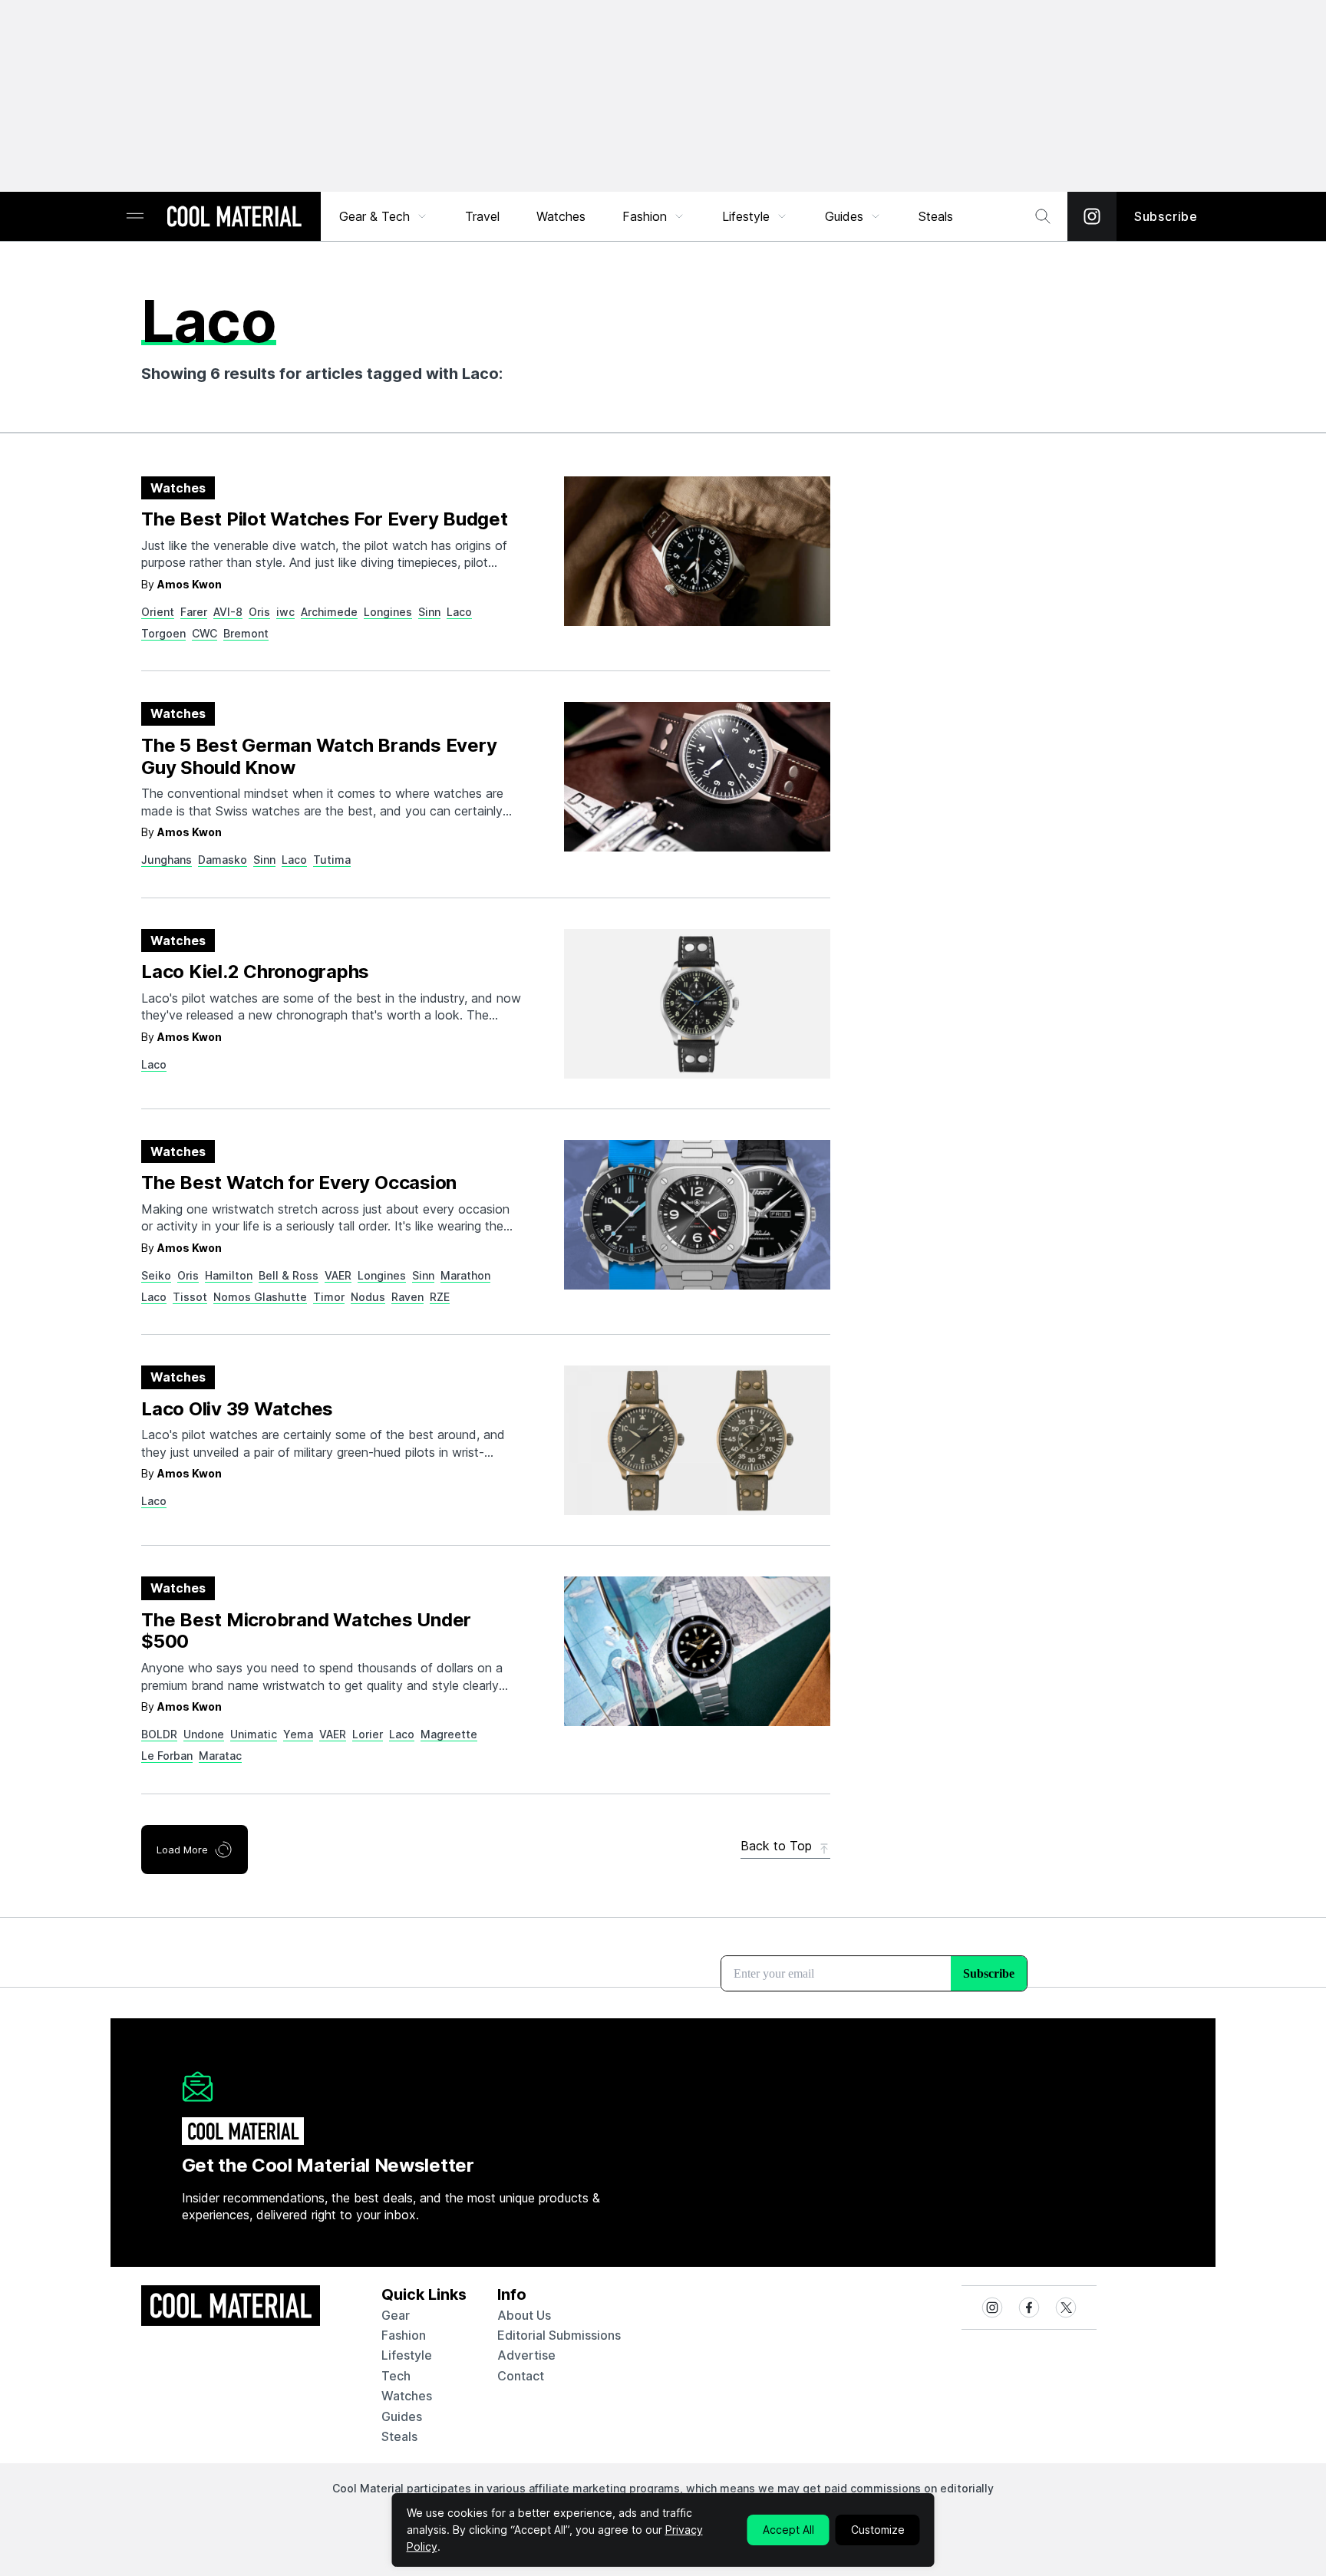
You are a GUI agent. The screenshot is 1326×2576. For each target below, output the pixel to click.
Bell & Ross (289, 1275)
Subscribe (1166, 216)
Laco (459, 612)
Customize (878, 2530)
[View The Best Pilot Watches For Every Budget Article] (697, 551)
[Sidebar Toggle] (135, 217)
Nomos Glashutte (260, 1297)
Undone (204, 1734)
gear (396, 2315)
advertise (526, 2355)
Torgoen (163, 633)
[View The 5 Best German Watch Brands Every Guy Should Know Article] (697, 777)
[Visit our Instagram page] (1092, 216)
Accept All (788, 2530)
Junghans (167, 860)
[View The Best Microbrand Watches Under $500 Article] (697, 1651)
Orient (158, 612)
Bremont (246, 633)
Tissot (190, 1297)
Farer (194, 612)
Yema (298, 1734)
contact (521, 2376)
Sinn (429, 612)
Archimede (329, 612)
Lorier (368, 1734)
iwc (285, 612)
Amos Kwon (190, 584)
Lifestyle (746, 216)
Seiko (156, 1275)
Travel (482, 216)
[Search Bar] (1043, 216)
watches (407, 2396)
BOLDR (159, 1734)
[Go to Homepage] (234, 218)
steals (936, 216)
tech (396, 2376)
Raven (407, 1297)
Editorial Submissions (559, 2335)
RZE (440, 1297)
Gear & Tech (374, 216)
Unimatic (254, 1734)
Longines (388, 612)
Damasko (223, 860)
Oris (259, 612)
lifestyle (407, 2355)
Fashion (645, 216)
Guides (844, 216)
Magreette (449, 1734)
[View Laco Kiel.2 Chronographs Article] (697, 1004)
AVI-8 (228, 612)
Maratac (220, 1756)
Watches (561, 216)
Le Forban (167, 1756)
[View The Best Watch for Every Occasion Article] (697, 1215)
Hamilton (229, 1275)
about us (524, 2315)
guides (402, 2416)
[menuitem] (384, 216)
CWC (205, 633)
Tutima (332, 860)
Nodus (368, 1297)
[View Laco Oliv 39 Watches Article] (697, 1440)
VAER (338, 1275)
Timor (329, 1297)
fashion (404, 2335)
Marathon (465, 1275)
